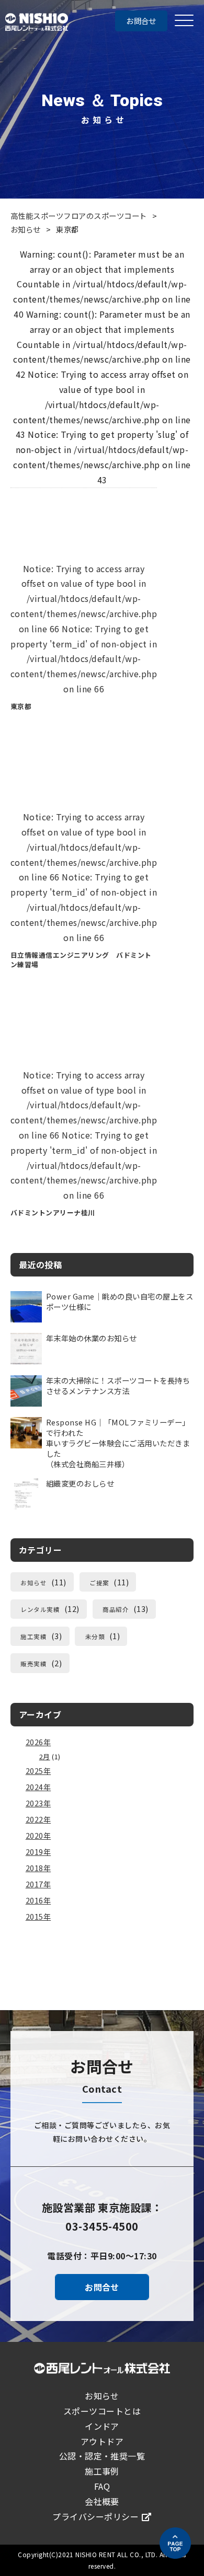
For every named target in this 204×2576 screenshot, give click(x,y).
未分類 (95, 1637)
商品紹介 (116, 1609)
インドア (102, 2426)
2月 (45, 1756)
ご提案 (99, 1583)
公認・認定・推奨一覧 (102, 2456)
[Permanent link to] (84, 608)
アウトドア (102, 2441)
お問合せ (141, 21)
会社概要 (102, 2501)
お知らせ (26, 229)
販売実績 (33, 1664)
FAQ (102, 2486)
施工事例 (102, 2471)
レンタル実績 (40, 1609)
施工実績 (33, 1637)
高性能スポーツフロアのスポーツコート (79, 216)
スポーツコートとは (102, 2411)
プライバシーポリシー (95, 2516)
